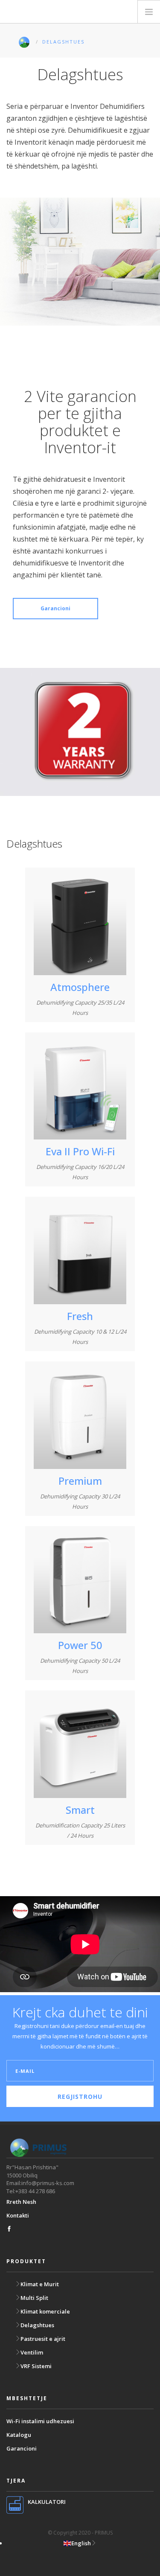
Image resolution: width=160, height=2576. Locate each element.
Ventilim (32, 2352)
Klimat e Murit (40, 2284)
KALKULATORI (47, 2502)
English (81, 2543)
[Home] (49, 12)
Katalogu (19, 2435)
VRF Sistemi (36, 2366)
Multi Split (34, 2298)
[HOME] (26, 42)
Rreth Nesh (21, 2202)
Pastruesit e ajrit (43, 2339)
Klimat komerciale (45, 2311)
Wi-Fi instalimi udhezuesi (40, 2421)
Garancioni (55, 608)
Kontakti (18, 2215)
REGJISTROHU (80, 2097)
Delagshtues (37, 2325)
